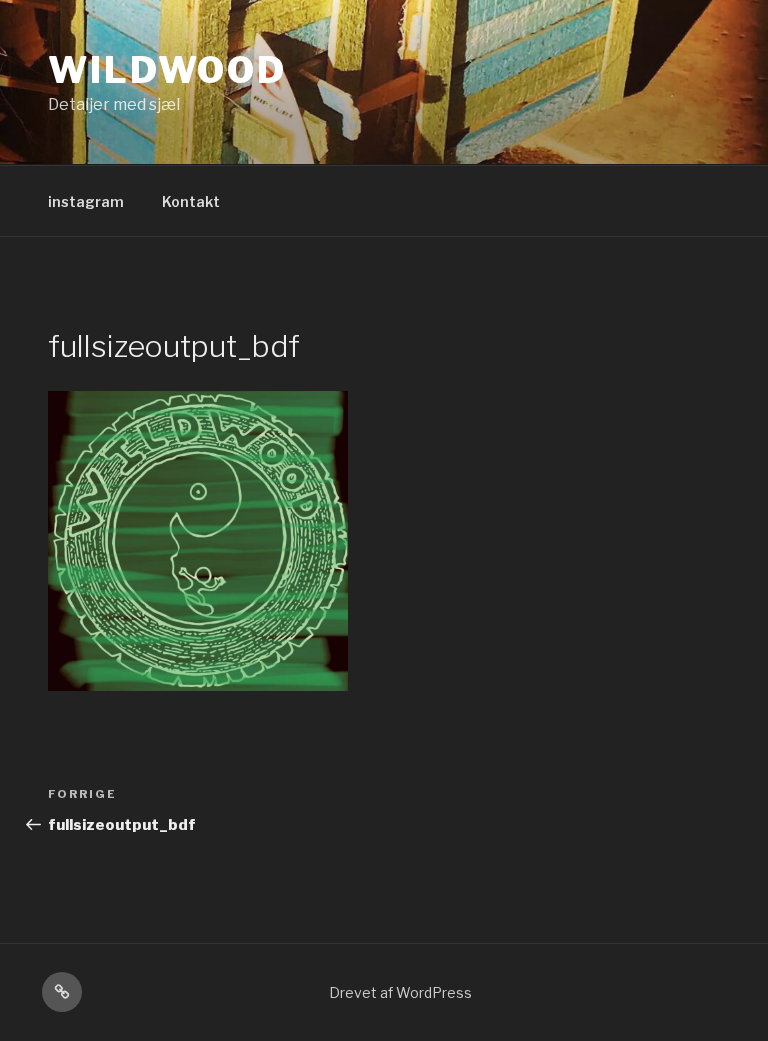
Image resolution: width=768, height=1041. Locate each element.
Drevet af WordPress (400, 992)
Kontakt (191, 201)
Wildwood (167, 70)
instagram (86, 201)
